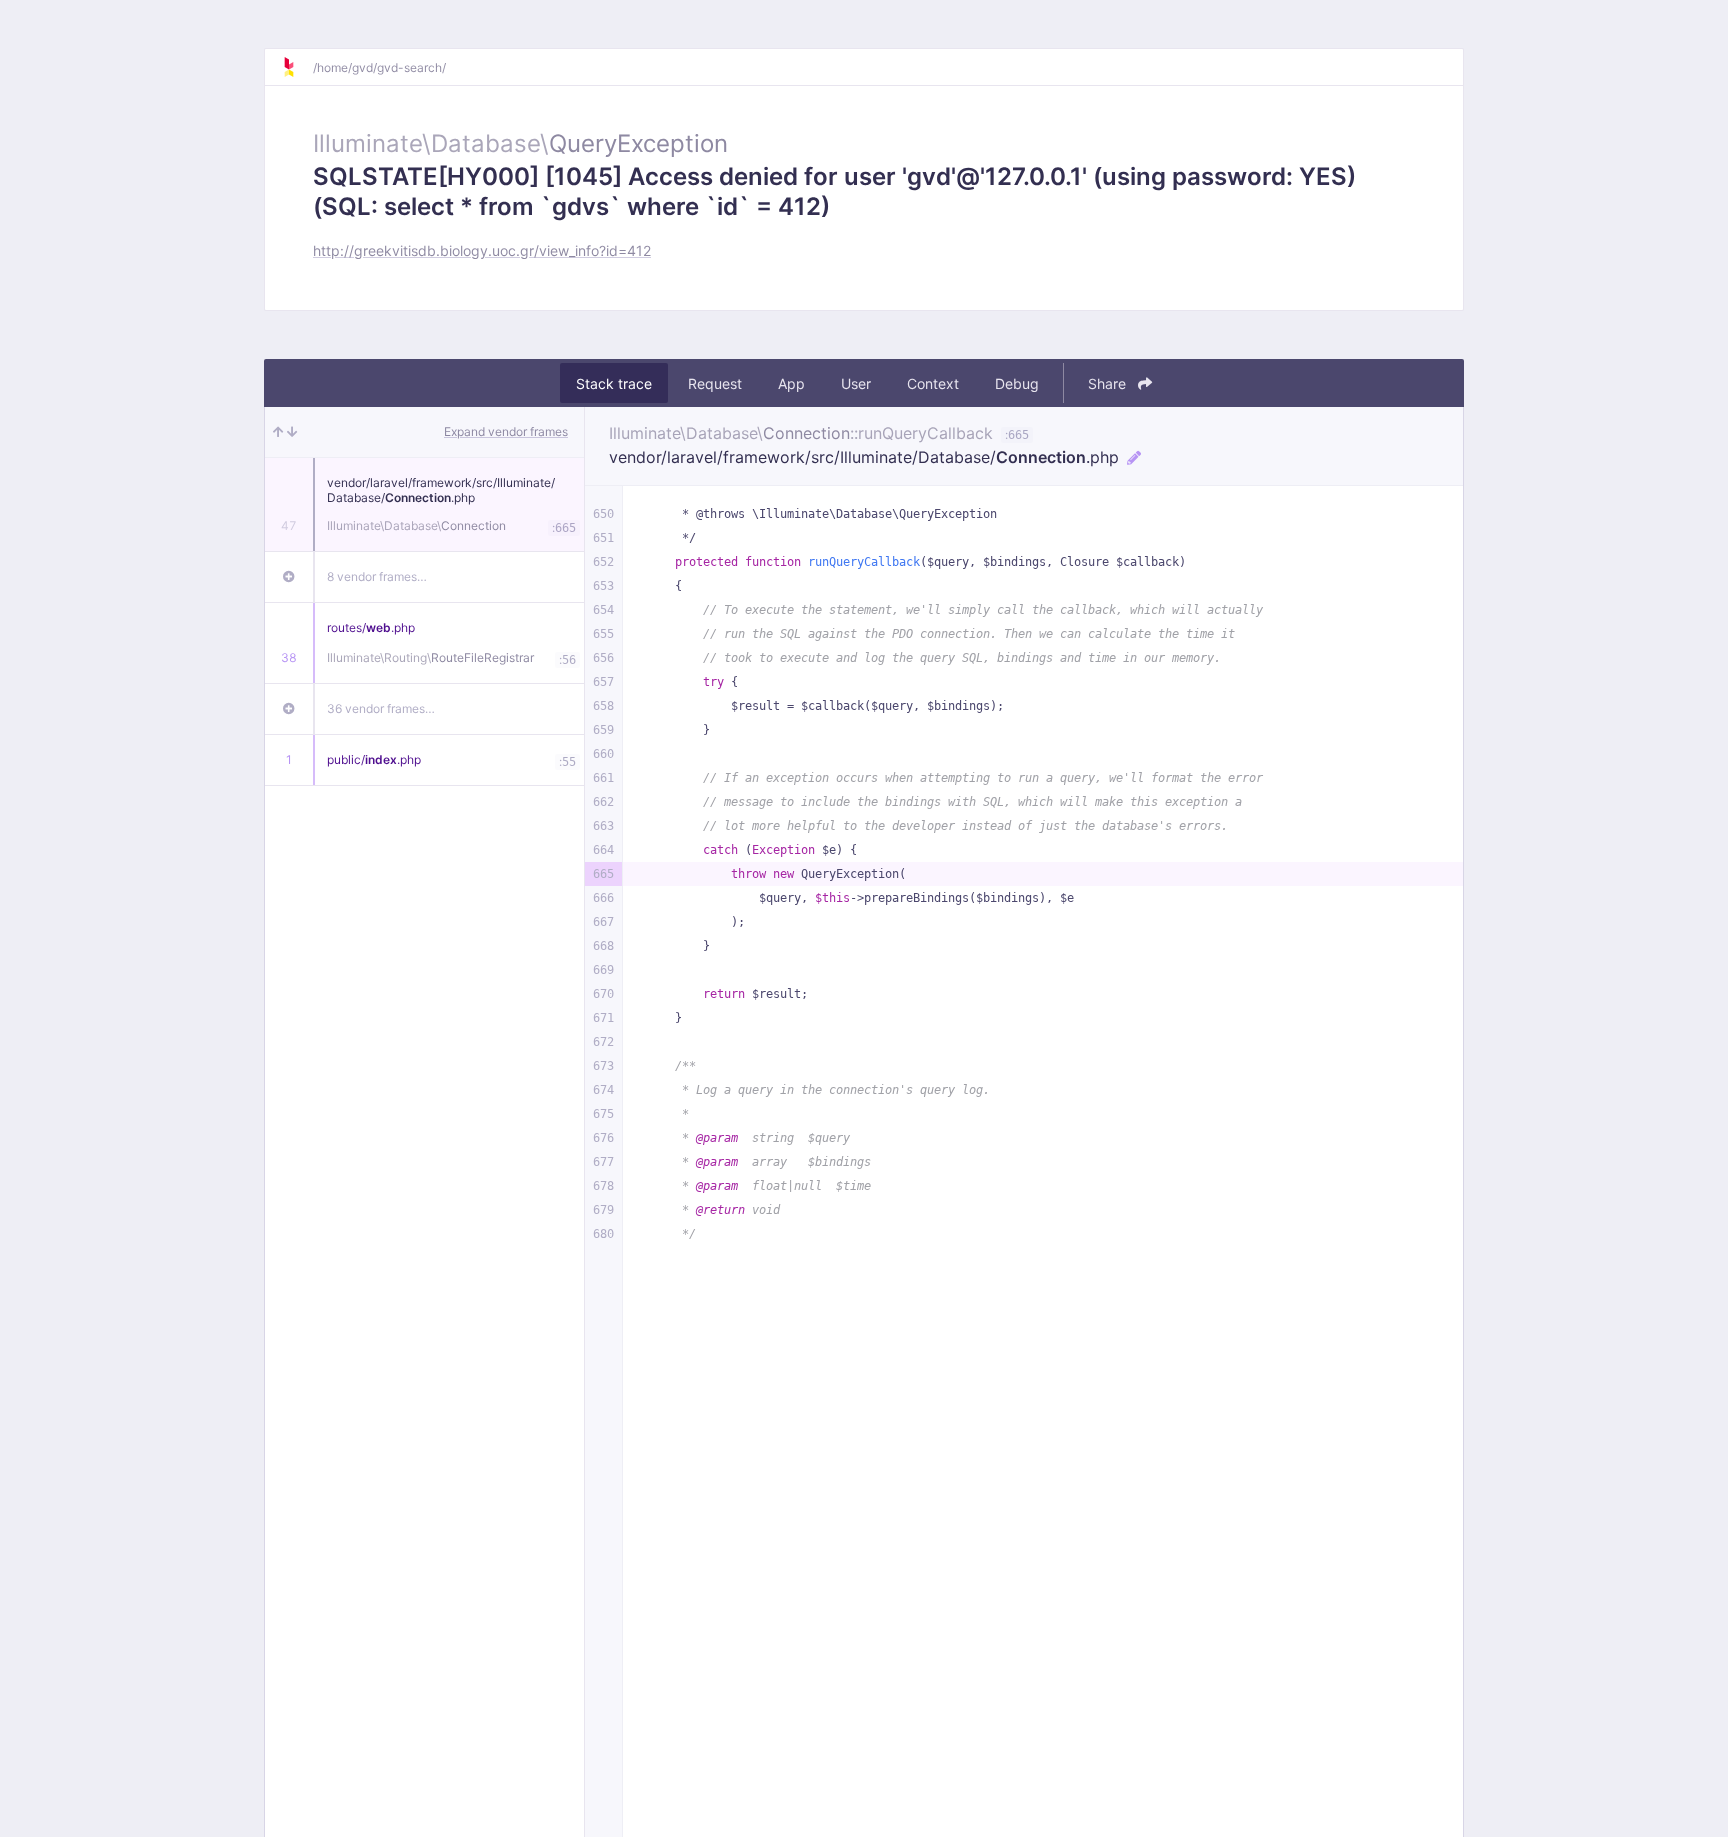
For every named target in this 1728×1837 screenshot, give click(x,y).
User (856, 383)
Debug (1017, 383)
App (791, 383)
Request (715, 383)
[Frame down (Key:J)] (292, 432)
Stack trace (614, 383)
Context (933, 383)
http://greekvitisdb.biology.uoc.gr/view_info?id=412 (482, 250)
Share (1109, 383)
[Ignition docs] (297, 67)
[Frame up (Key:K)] (278, 432)
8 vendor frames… (377, 576)
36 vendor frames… (381, 708)
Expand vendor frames (506, 431)
